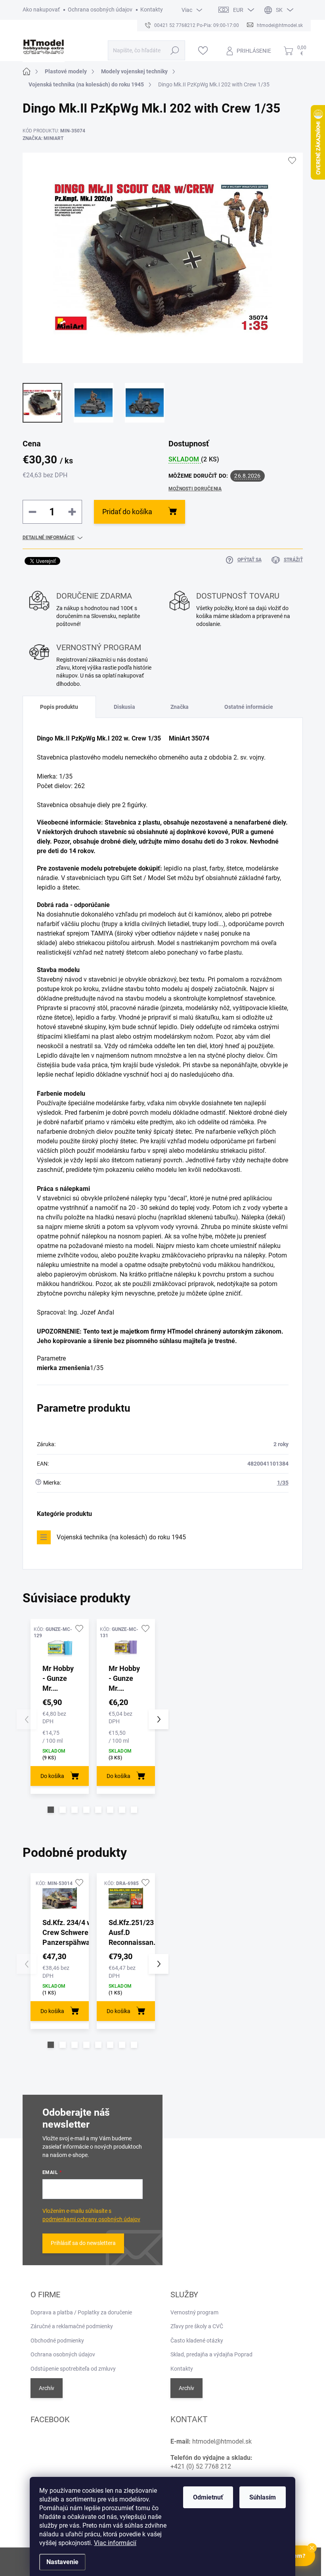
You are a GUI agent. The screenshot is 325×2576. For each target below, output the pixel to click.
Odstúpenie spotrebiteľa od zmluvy (73, 2369)
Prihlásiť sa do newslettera (83, 2243)
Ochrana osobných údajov (100, 10)
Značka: (43, 138)
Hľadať (175, 50)
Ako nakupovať (41, 10)
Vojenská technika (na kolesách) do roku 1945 (121, 1537)
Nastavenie (62, 2562)
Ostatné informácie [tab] (249, 707)
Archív (47, 2388)
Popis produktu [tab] (59, 707)
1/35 (283, 1483)
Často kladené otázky (197, 2341)
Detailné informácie (49, 538)
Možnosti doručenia (195, 489)
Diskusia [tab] (124, 707)
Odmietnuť (208, 2497)
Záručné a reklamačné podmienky (72, 2326)
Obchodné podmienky (57, 2341)
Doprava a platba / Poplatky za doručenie (81, 2312)
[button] (51, 1810)
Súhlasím (263, 2497)
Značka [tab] (180, 707)
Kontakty (152, 10)
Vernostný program (194, 2312)
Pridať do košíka (127, 512)
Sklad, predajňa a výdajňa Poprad (211, 2354)
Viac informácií (115, 2543)
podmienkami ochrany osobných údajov (91, 2219)
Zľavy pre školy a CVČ (197, 2326)
